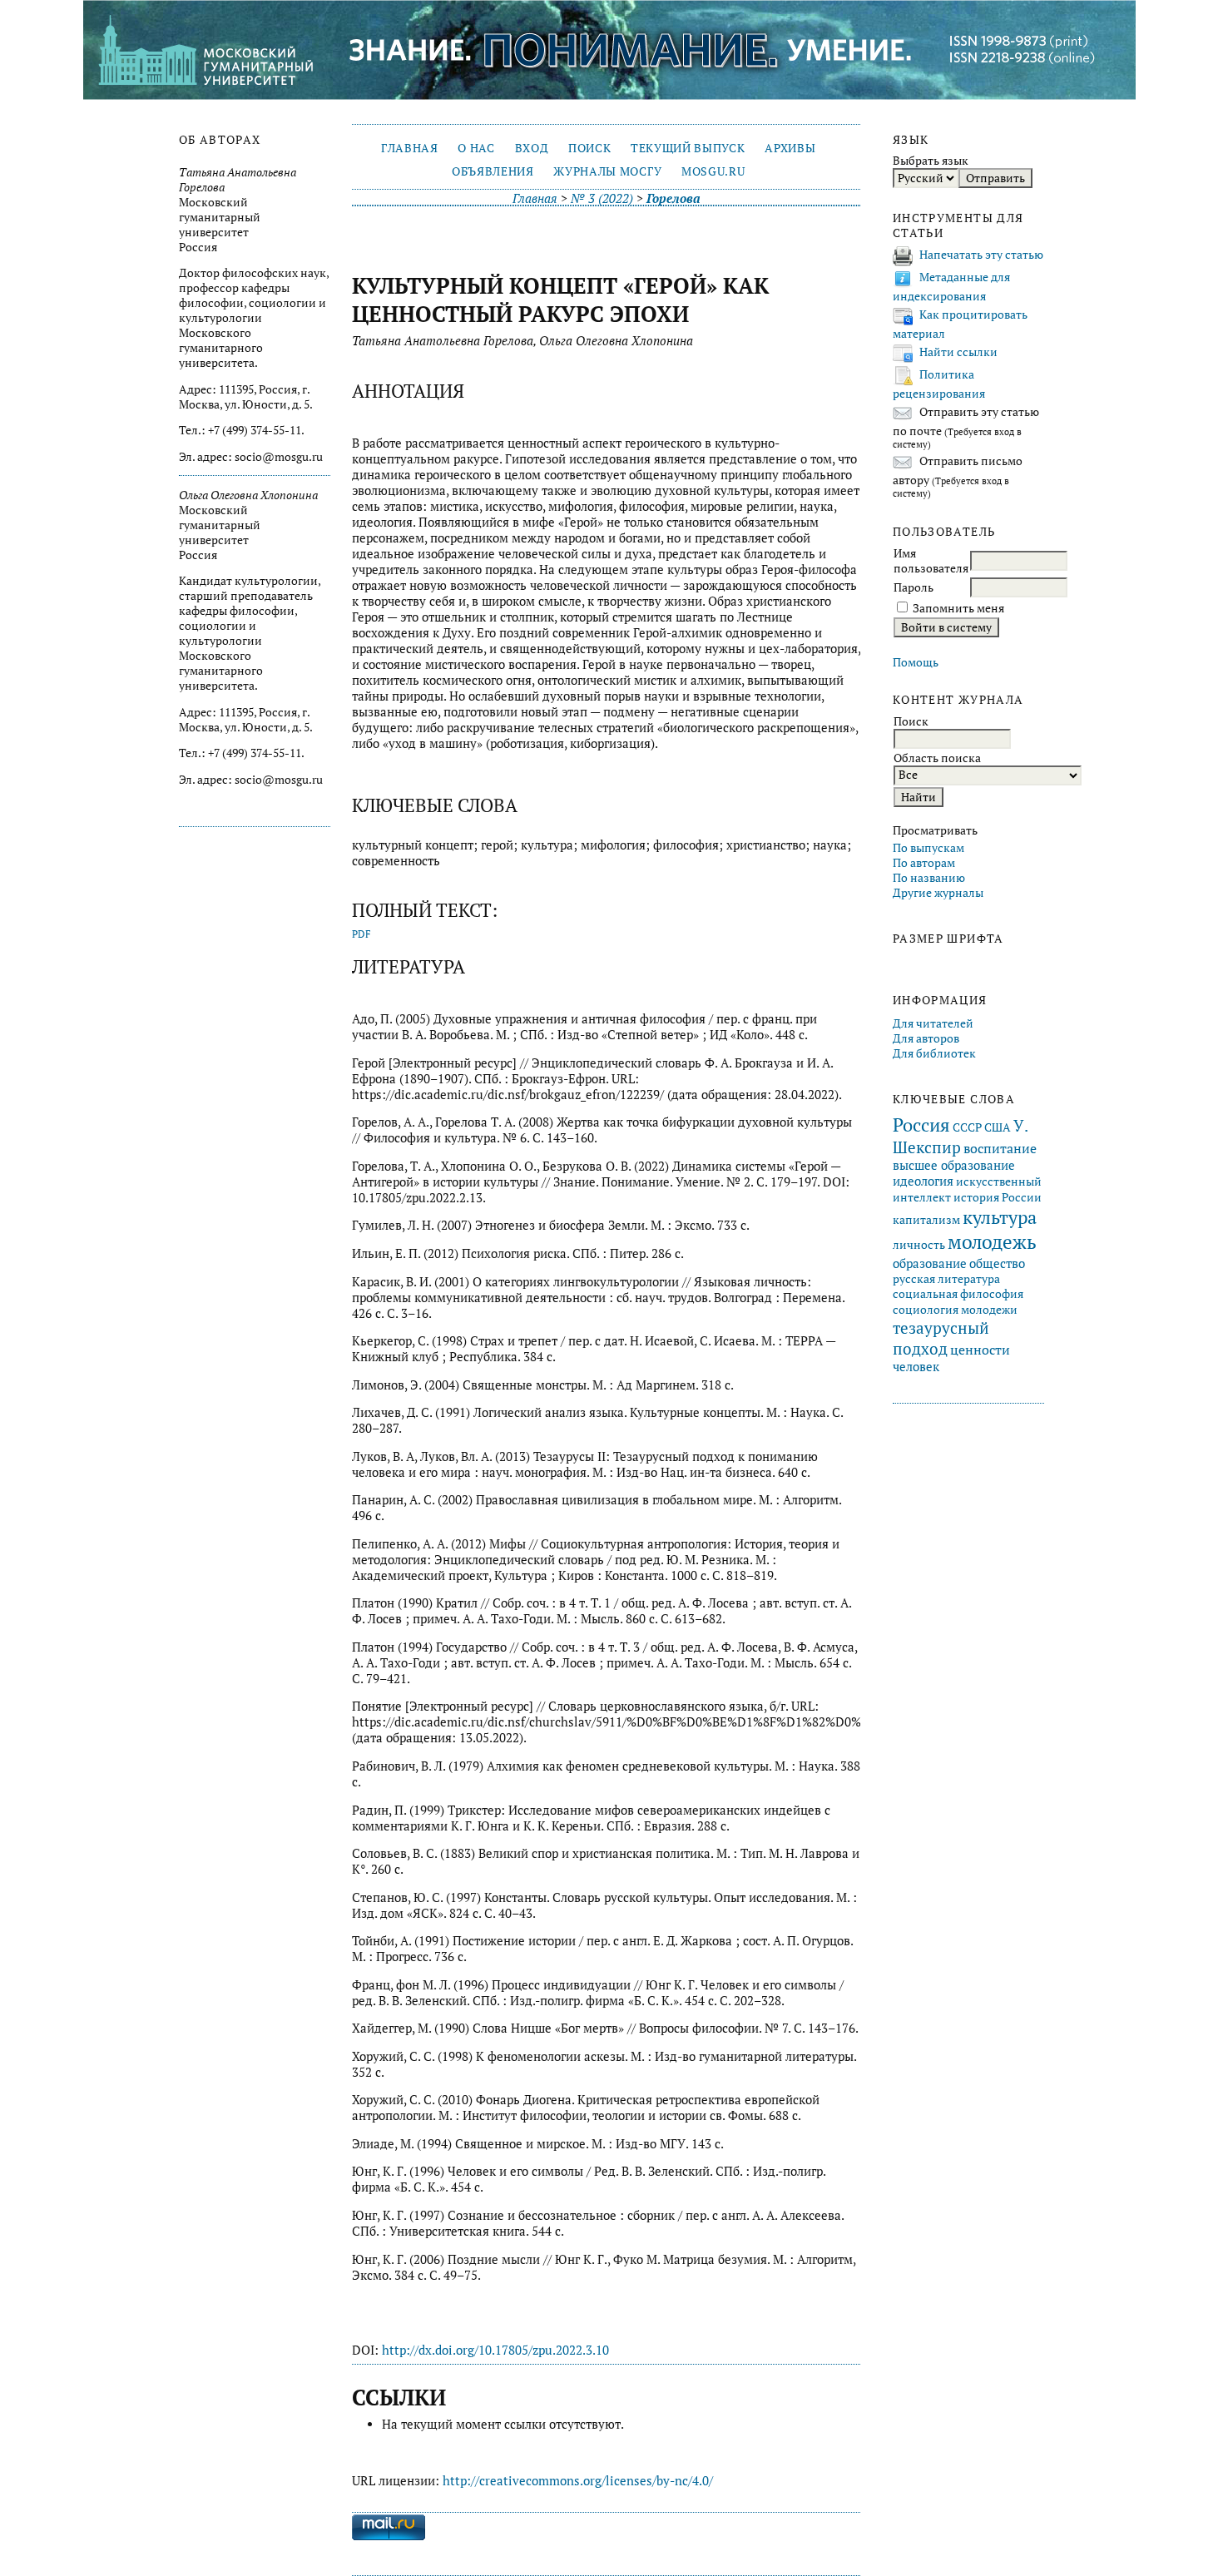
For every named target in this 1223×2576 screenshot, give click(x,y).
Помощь (916, 662)
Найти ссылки (958, 352)
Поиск (589, 148)
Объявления (493, 171)
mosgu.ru (713, 171)
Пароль (914, 587)
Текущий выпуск (688, 148)
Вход (532, 148)
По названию (929, 878)
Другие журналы (938, 893)
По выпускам (928, 848)
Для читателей (933, 1023)
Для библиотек (934, 1053)
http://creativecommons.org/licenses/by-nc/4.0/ (578, 2481)
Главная (410, 148)
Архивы (790, 148)
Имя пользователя (931, 561)
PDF (361, 934)
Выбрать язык (931, 161)
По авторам (924, 863)
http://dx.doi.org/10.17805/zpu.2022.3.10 (495, 2350)
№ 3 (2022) (602, 198)
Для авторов (926, 1038)
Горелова (673, 198)
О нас (476, 148)
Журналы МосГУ (607, 171)
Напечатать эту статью (981, 255)
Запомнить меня (958, 608)
